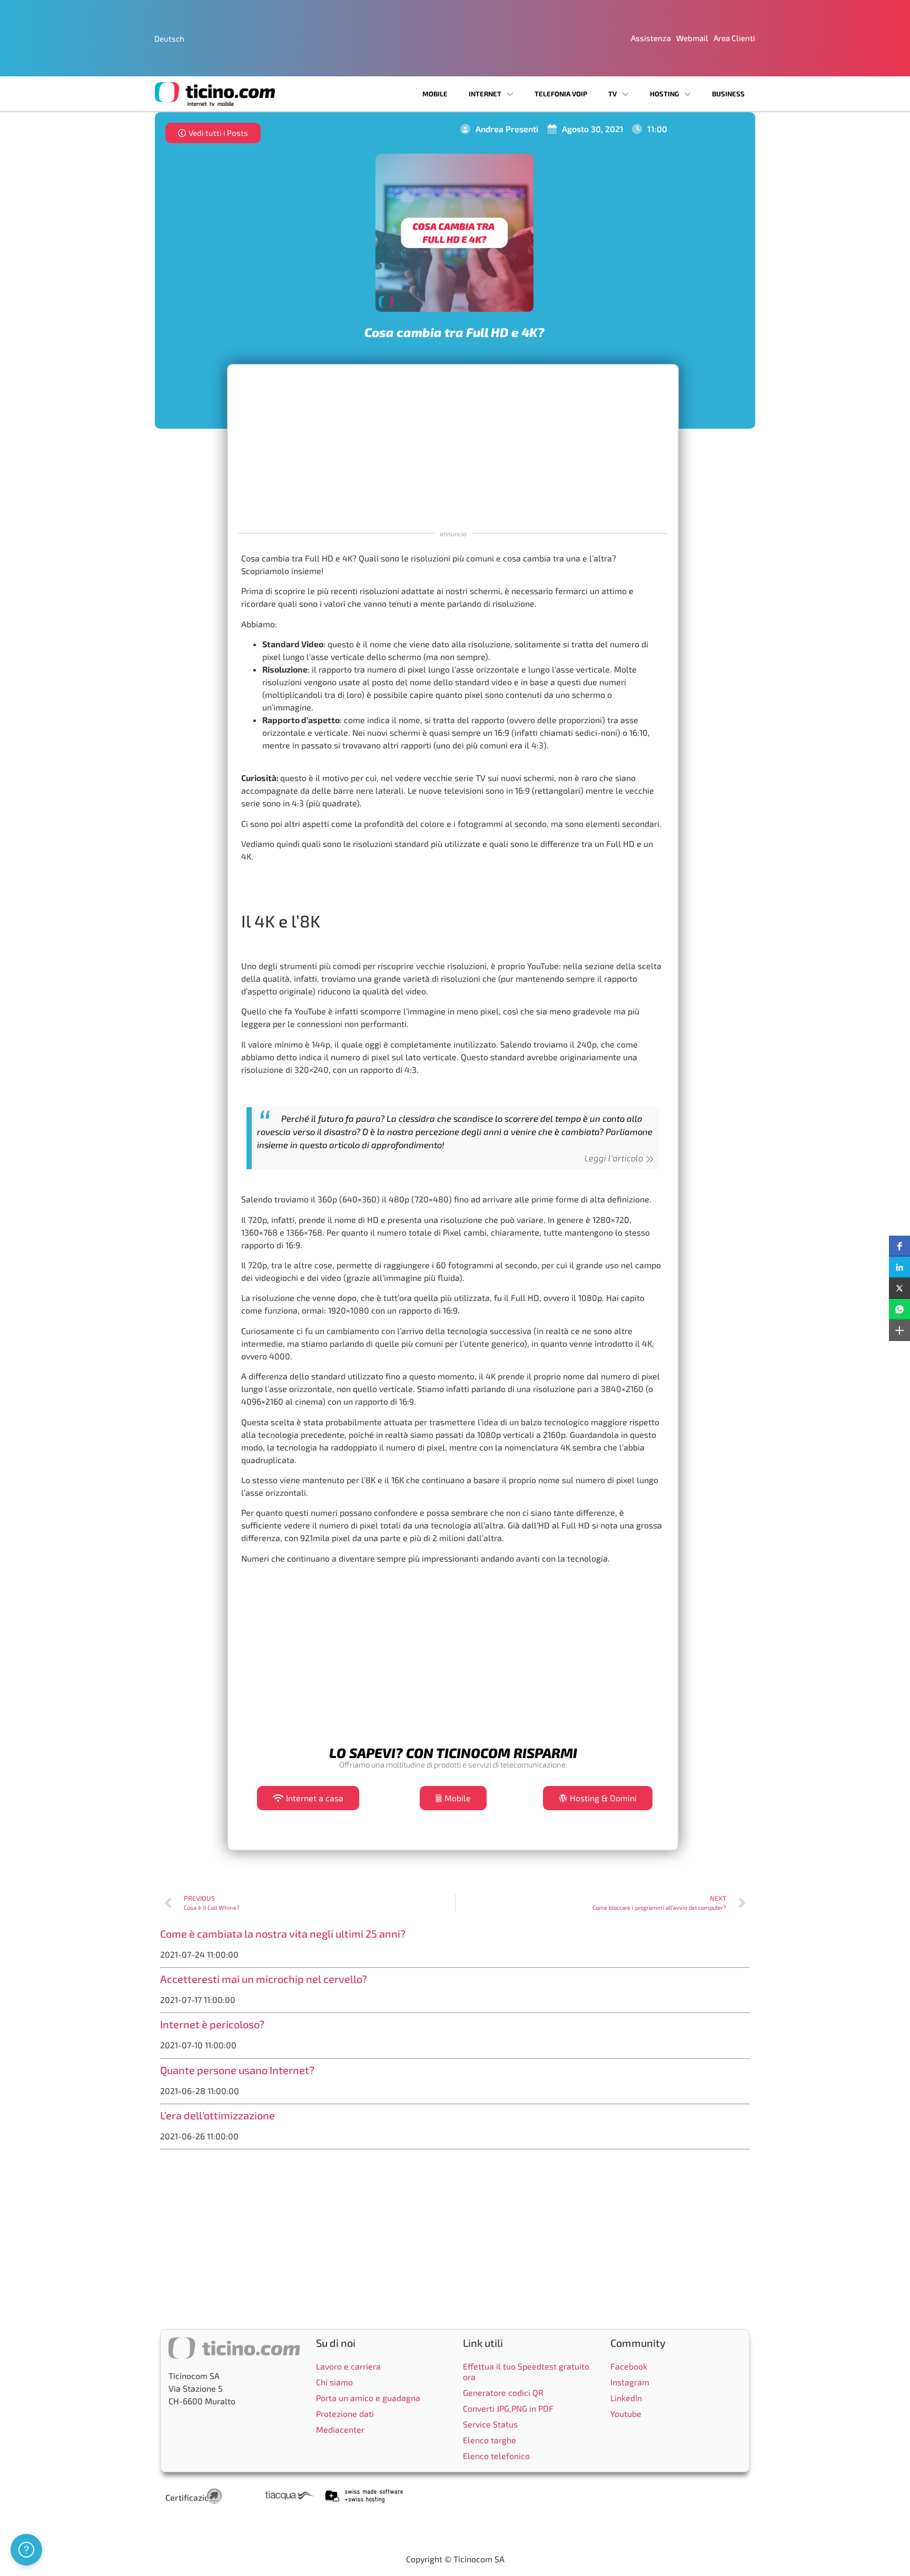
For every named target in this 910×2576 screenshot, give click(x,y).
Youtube (626, 2414)
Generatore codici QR (503, 2392)
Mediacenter (340, 2429)
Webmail (692, 38)
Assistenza (651, 38)
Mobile (435, 94)
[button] (899, 1246)
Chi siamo (334, 2382)
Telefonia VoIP (561, 94)
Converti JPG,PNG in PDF (508, 2408)
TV (612, 94)
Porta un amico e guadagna (368, 2398)
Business (728, 94)
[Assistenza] (26, 2550)
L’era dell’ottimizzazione (217, 2115)
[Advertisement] (453, 447)
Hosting (664, 94)
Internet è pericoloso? (212, 2024)
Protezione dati (345, 2414)
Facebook (629, 2366)
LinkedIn (626, 2398)
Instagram (630, 2382)
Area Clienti (734, 38)
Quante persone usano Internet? (237, 2070)
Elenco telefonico (496, 2456)
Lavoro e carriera (348, 2366)
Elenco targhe (489, 2440)
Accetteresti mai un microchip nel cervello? (264, 1979)
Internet (485, 94)
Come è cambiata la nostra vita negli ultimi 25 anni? (283, 1933)
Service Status (490, 2424)
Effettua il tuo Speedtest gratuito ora (526, 2371)
